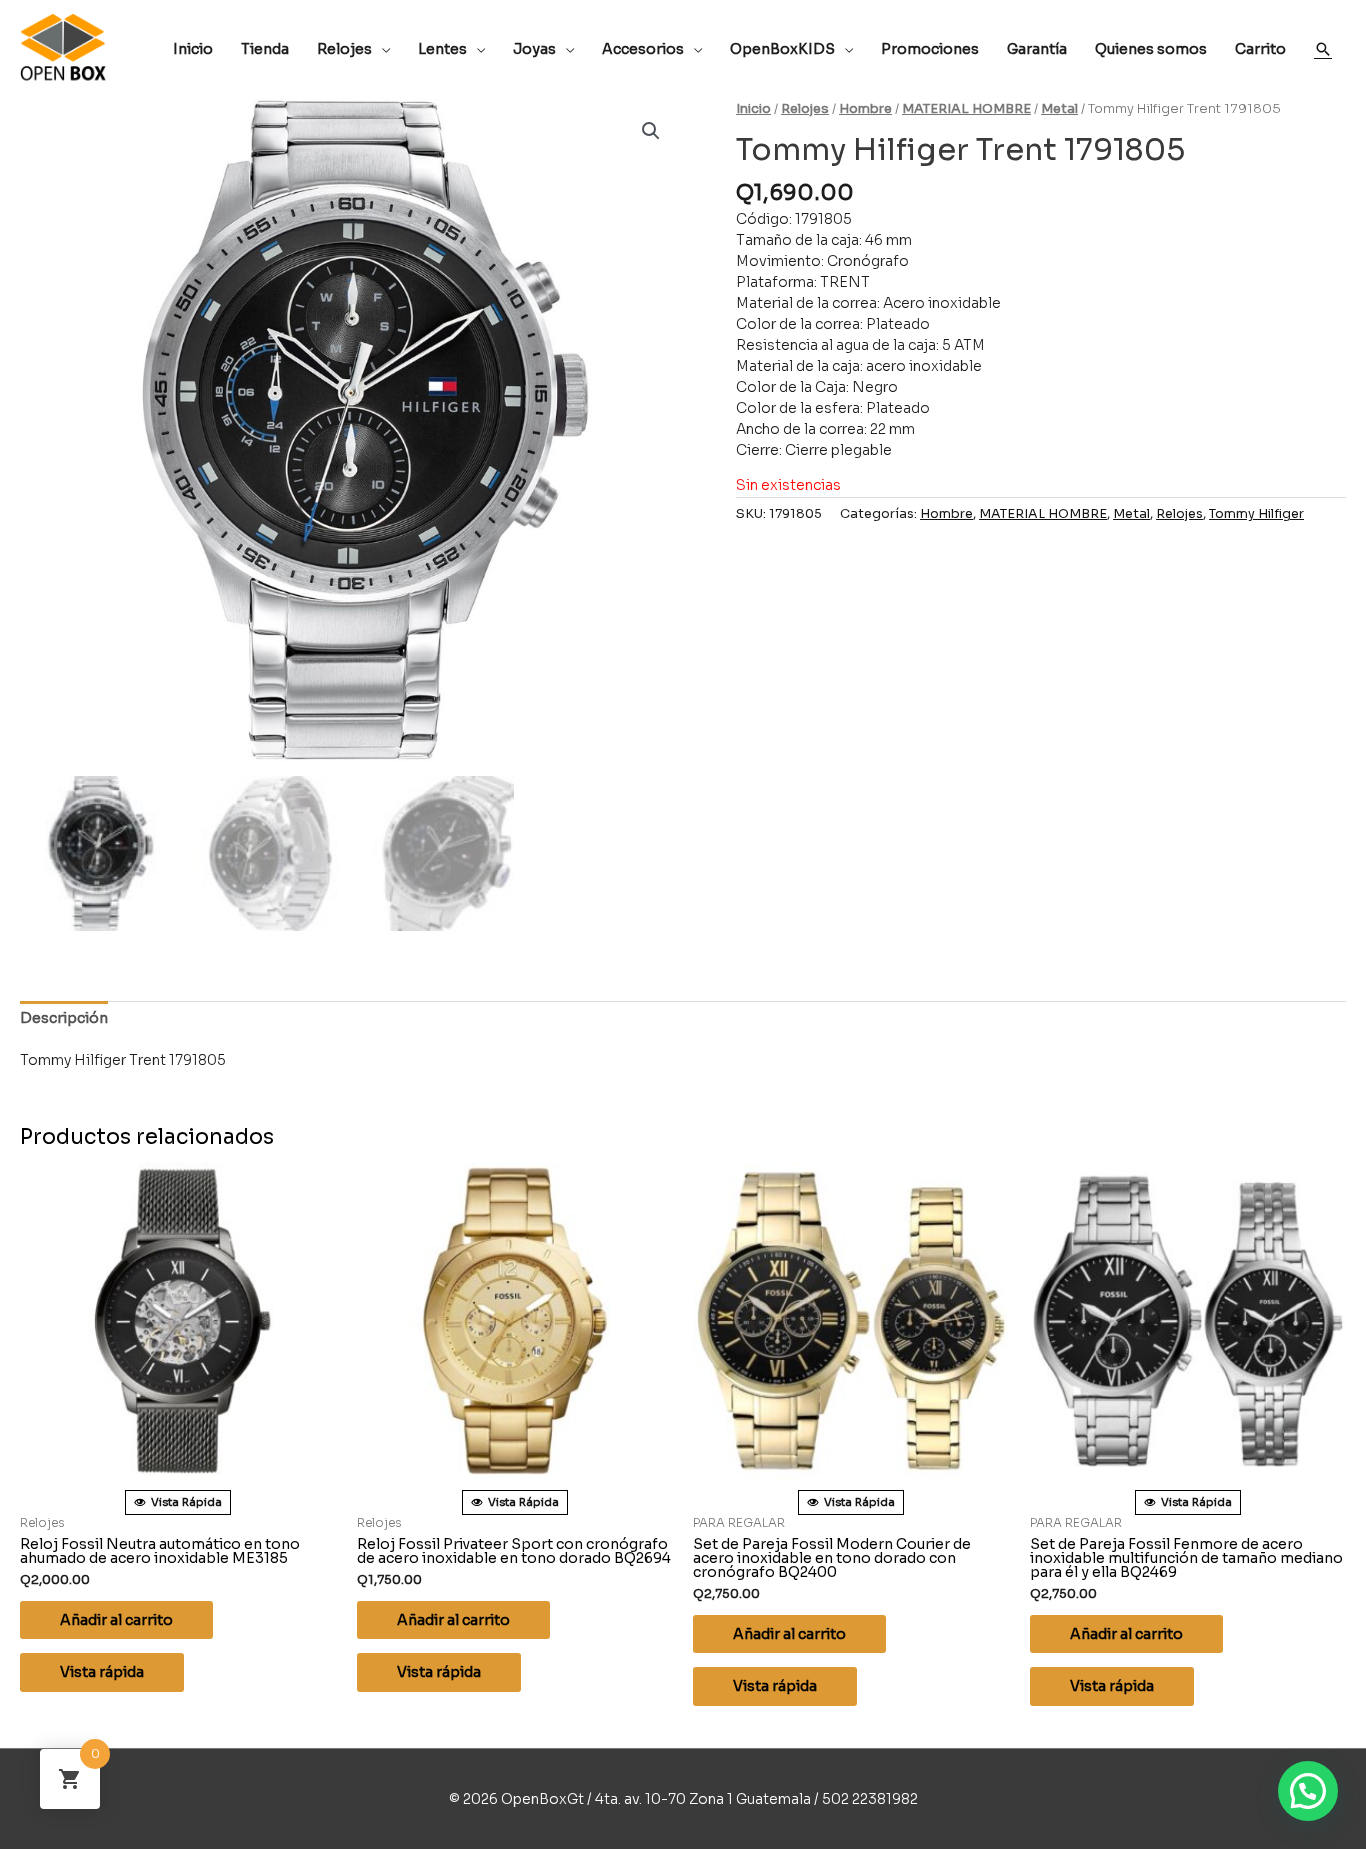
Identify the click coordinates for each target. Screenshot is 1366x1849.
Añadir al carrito (116, 1620)
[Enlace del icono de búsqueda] (1323, 49)
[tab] (64, 1018)
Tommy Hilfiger (1256, 514)
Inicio (753, 109)
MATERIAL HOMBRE (966, 109)
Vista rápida (102, 1672)
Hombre (865, 109)
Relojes (805, 109)
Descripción (64, 1018)
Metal (1059, 109)
